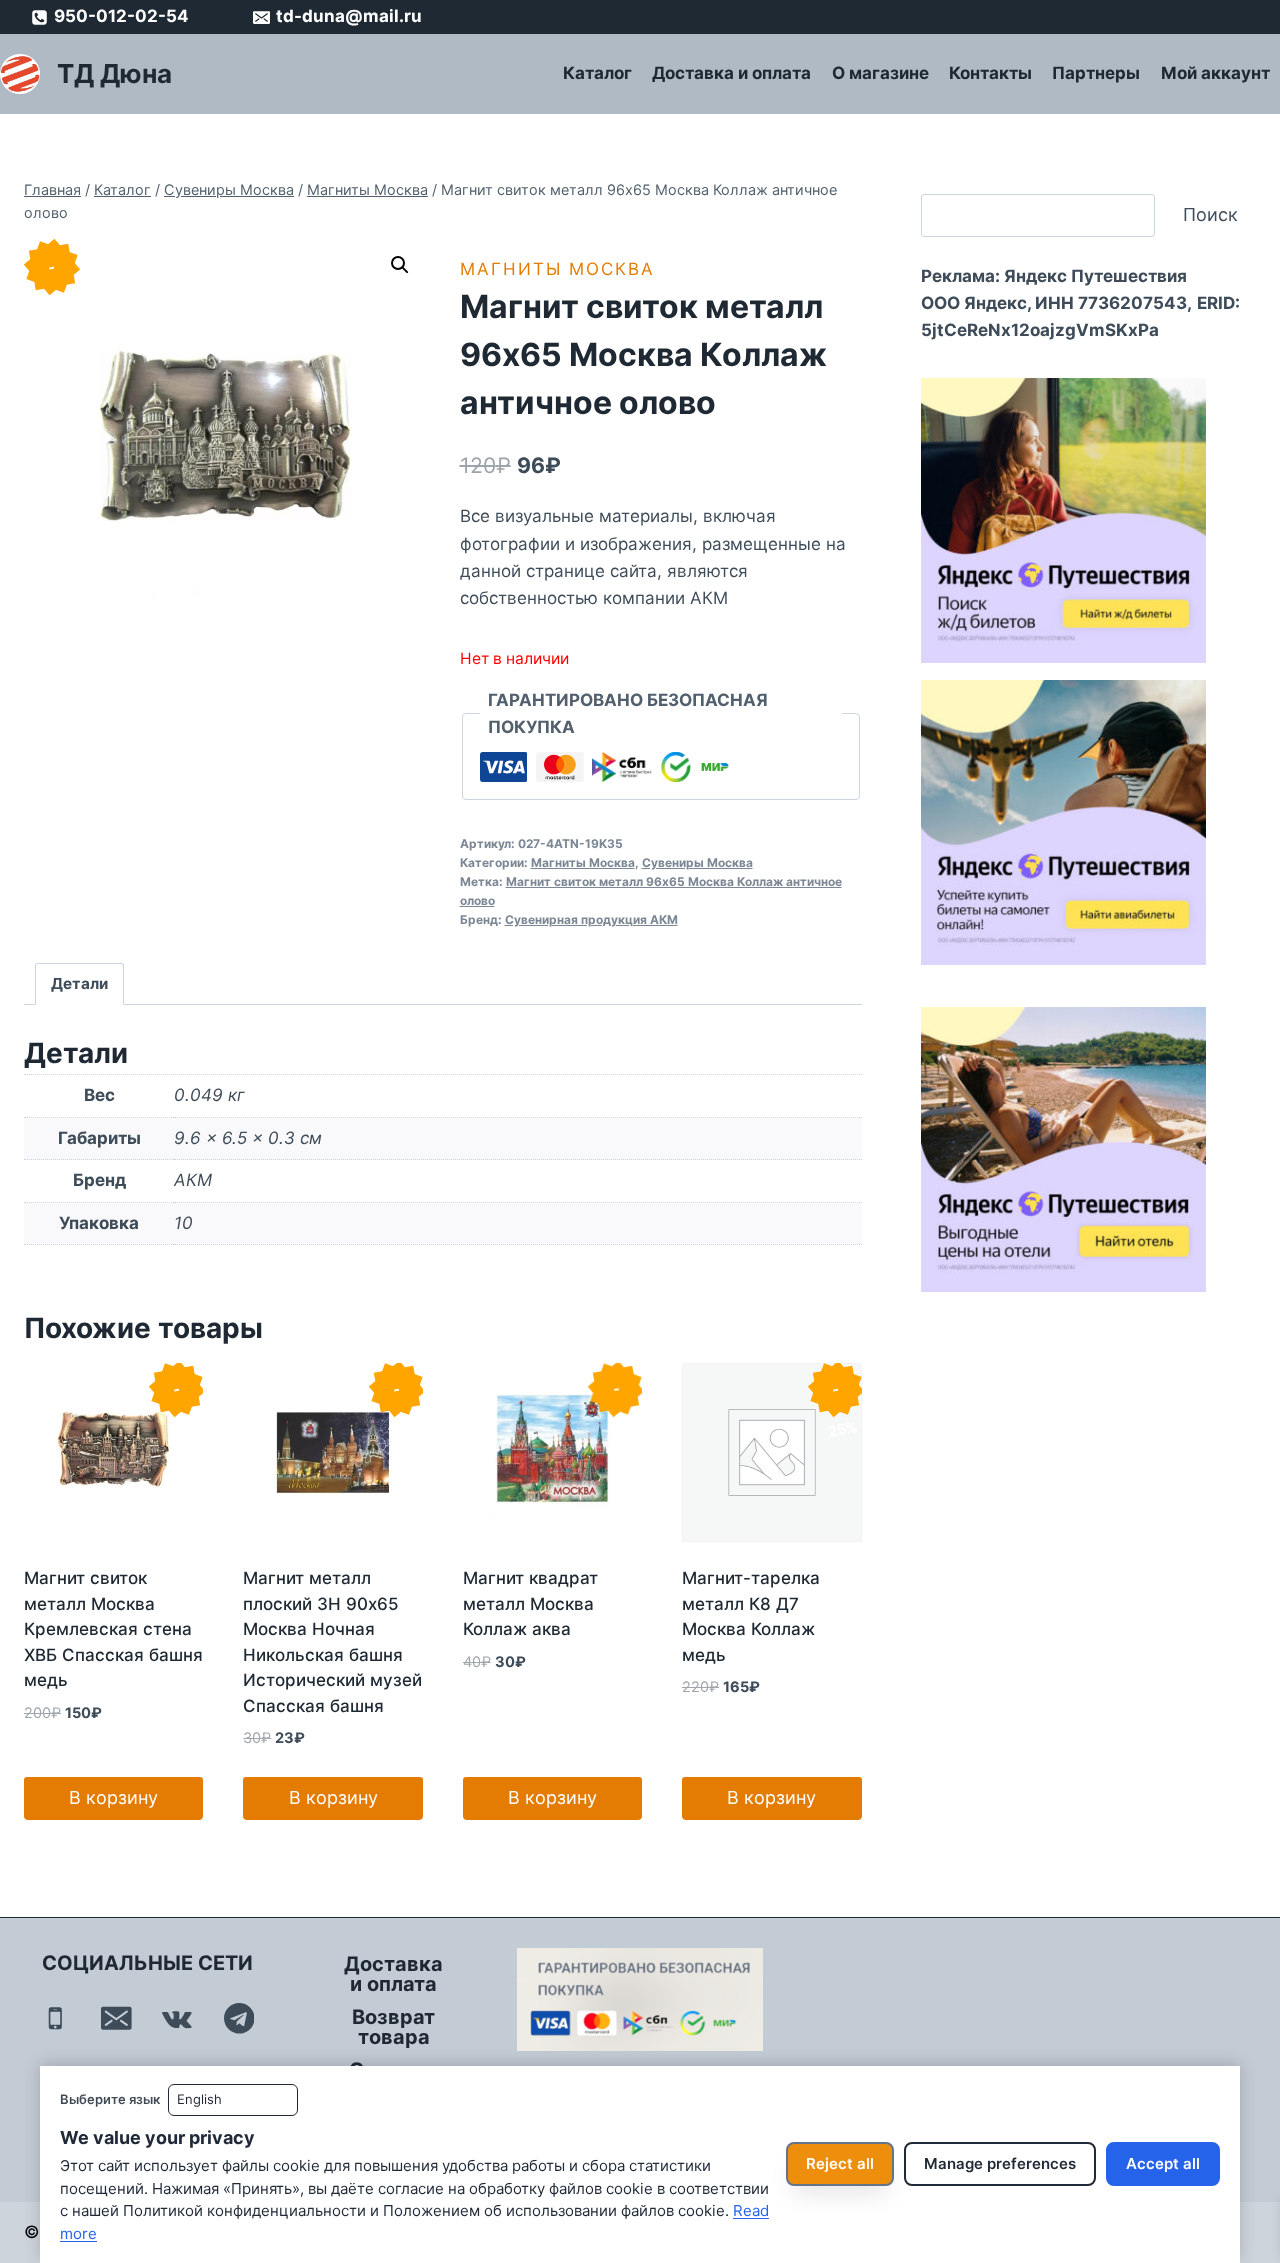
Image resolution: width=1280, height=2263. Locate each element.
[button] (400, 265)
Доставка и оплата (731, 73)
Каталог (597, 73)
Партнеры (1096, 73)
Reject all (840, 2163)
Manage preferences (1000, 2163)
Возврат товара (393, 2027)
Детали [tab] (79, 983)
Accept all (1163, 2163)
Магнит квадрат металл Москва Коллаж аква (530, 1603)
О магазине (880, 73)
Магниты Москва (557, 269)
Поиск (1210, 214)
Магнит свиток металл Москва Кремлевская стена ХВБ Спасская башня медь (113, 1629)
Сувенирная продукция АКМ (591, 919)
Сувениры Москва (697, 862)
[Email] (116, 2018)
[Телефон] (55, 2018)
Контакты (990, 73)
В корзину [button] (113, 1797)
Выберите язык (110, 2099)
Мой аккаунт (1215, 73)
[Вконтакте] (177, 2018)
